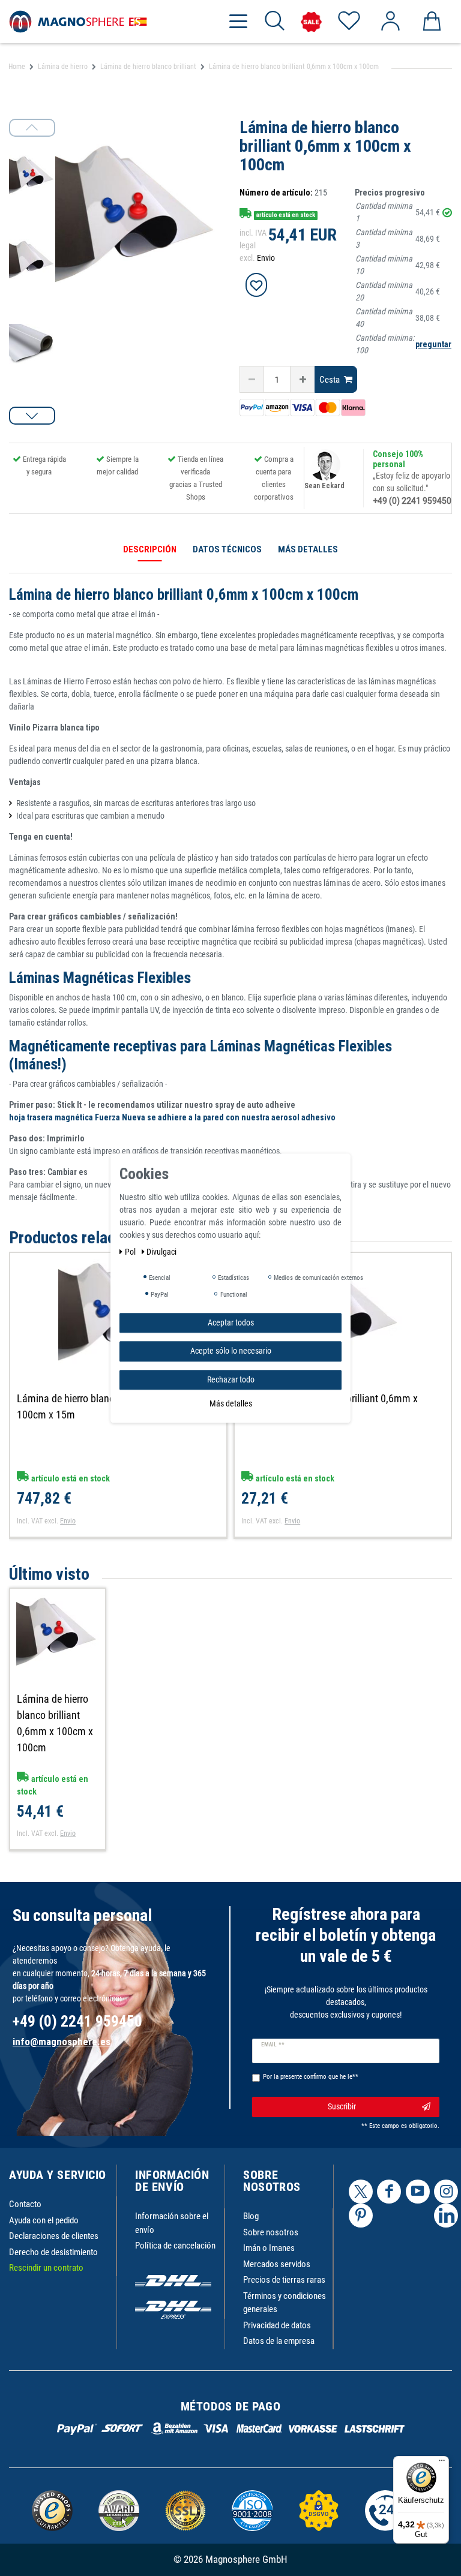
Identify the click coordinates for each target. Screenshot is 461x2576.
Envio (266, 258)
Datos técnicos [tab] (227, 549)
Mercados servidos (277, 2264)
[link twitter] (361, 2192)
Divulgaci (161, 1252)
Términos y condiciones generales (285, 2303)
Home (17, 67)
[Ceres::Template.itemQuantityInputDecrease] (252, 379)
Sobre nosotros (271, 2232)
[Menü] (442, 2463)
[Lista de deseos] (348, 22)
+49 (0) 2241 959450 (412, 501)
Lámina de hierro (63, 67)
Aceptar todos (231, 1322)
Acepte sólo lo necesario (231, 1351)
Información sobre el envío (172, 2223)
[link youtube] (418, 2192)
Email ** (273, 2045)
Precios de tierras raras (284, 2280)
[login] (390, 22)
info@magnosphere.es (62, 2042)
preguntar (433, 344)
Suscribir (342, 2106)
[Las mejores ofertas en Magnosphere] (311, 22)
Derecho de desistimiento (53, 2252)
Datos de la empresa (279, 2341)
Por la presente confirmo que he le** (311, 2077)
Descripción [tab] (150, 549)
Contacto (25, 2204)
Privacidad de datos (277, 2325)
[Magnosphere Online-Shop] (78, 21)
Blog (251, 2216)
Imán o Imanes (269, 2248)
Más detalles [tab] (308, 549)
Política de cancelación (175, 2246)
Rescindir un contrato (46, 2268)
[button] (32, 416)
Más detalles (231, 1403)
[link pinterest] (361, 2216)
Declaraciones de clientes (54, 2236)
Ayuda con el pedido (44, 2220)
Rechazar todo (231, 1379)
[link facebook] (389, 2192)
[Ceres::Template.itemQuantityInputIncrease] (303, 379)
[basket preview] (431, 22)
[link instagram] (446, 2192)
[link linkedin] (446, 2216)
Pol (131, 1252)
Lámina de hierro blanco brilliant (148, 67)
